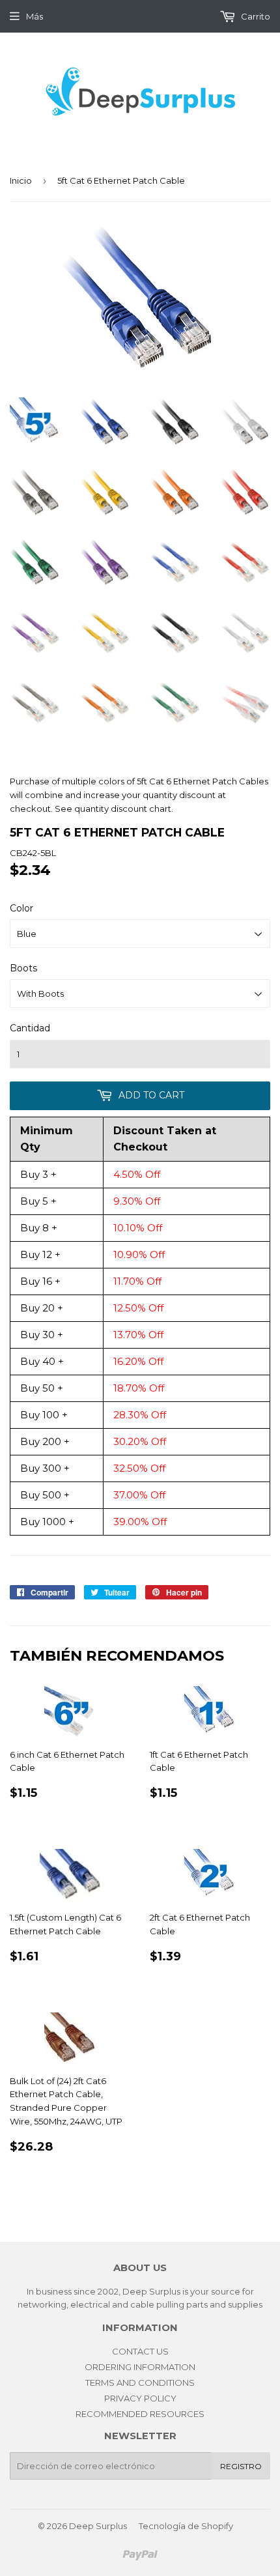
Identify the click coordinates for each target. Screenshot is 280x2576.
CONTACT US (140, 2351)
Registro (241, 2466)
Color (21, 908)
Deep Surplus (98, 2526)
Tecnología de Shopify (186, 2526)
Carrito (255, 16)
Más (35, 16)
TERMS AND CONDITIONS (140, 2383)
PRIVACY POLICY (140, 2398)
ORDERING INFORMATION (140, 2367)
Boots (23, 968)
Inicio (21, 180)
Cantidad (30, 1028)
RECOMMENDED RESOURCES (140, 2414)
